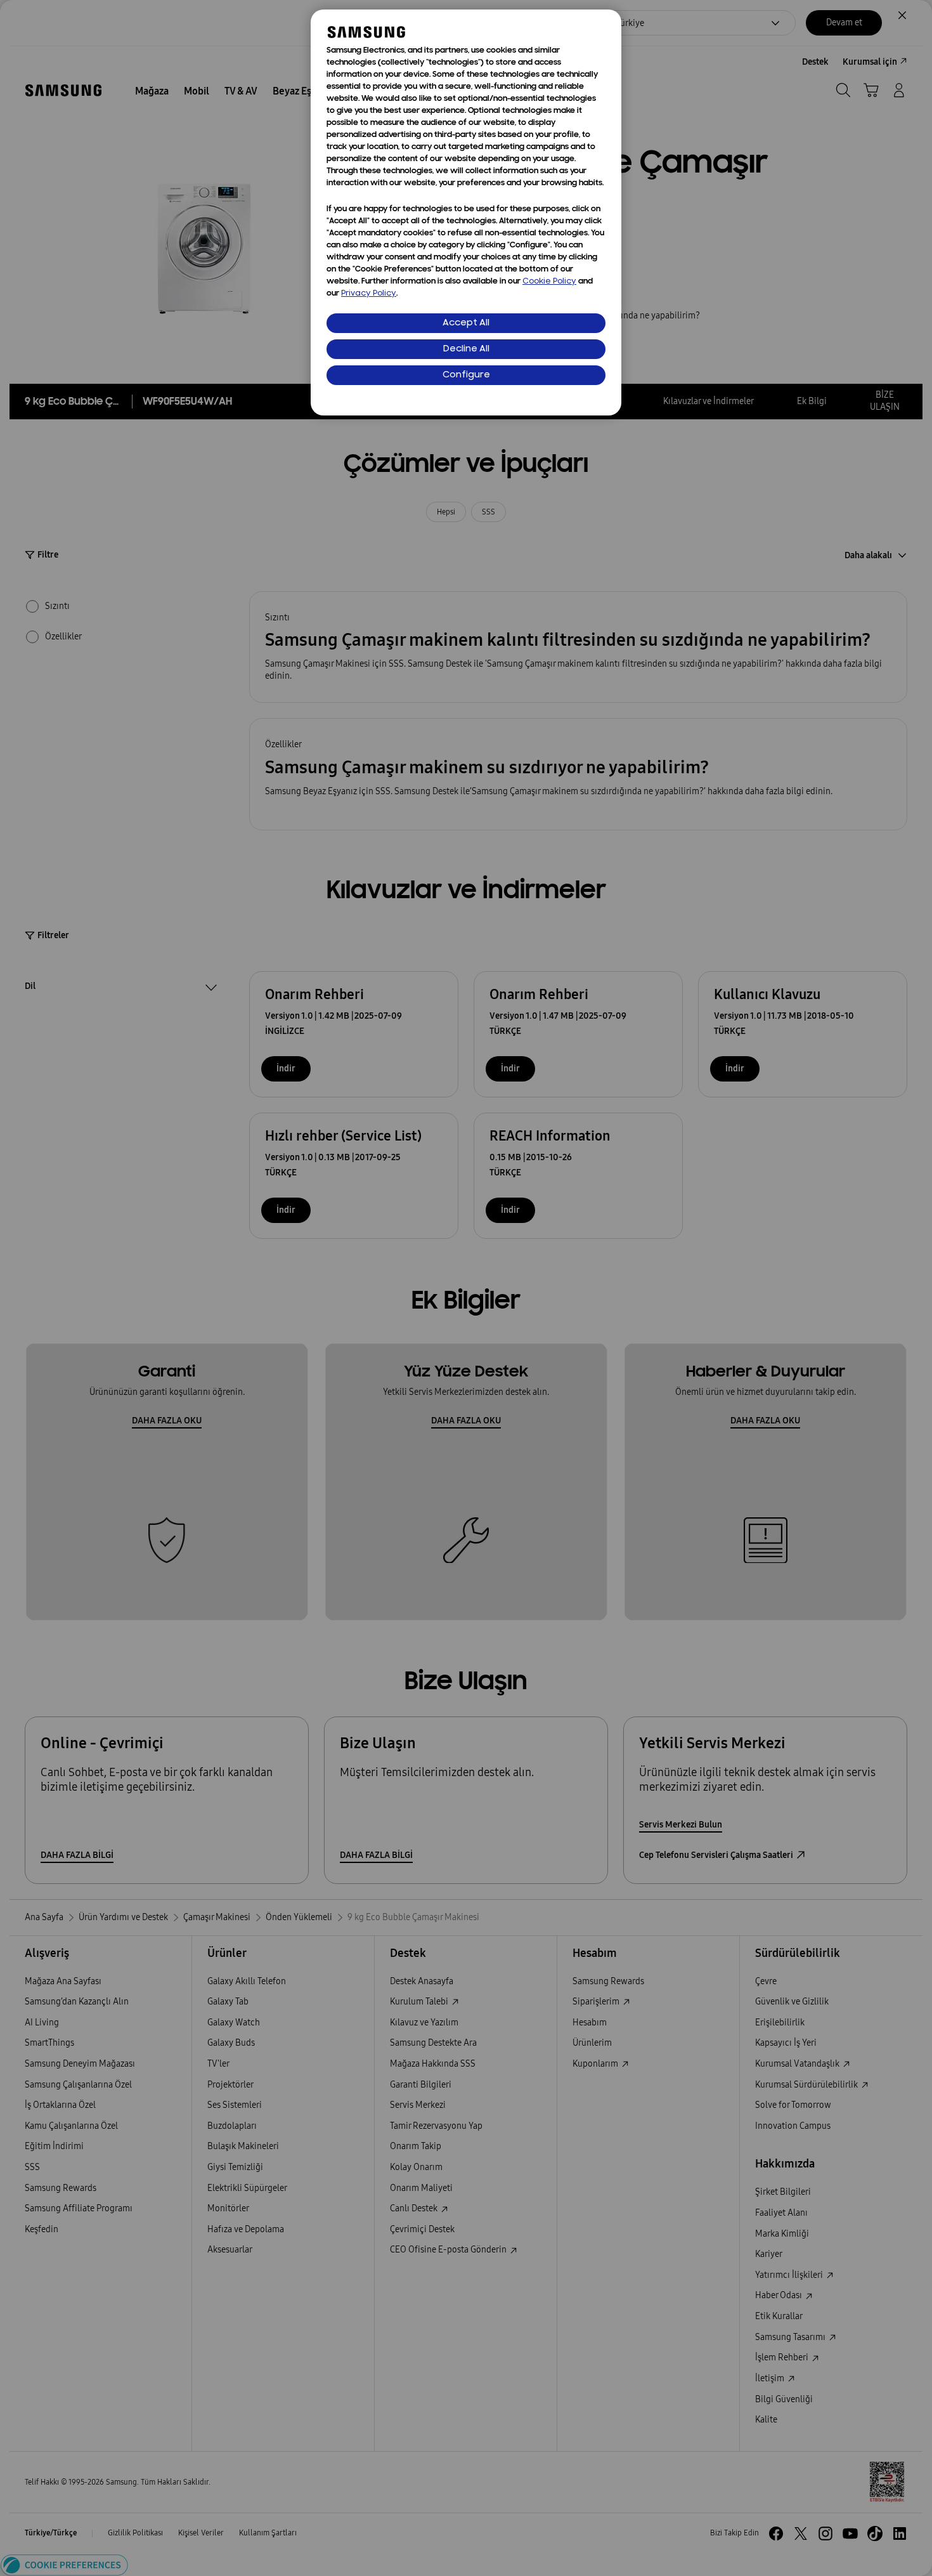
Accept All (466, 323)
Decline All (466, 349)
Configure (466, 375)
